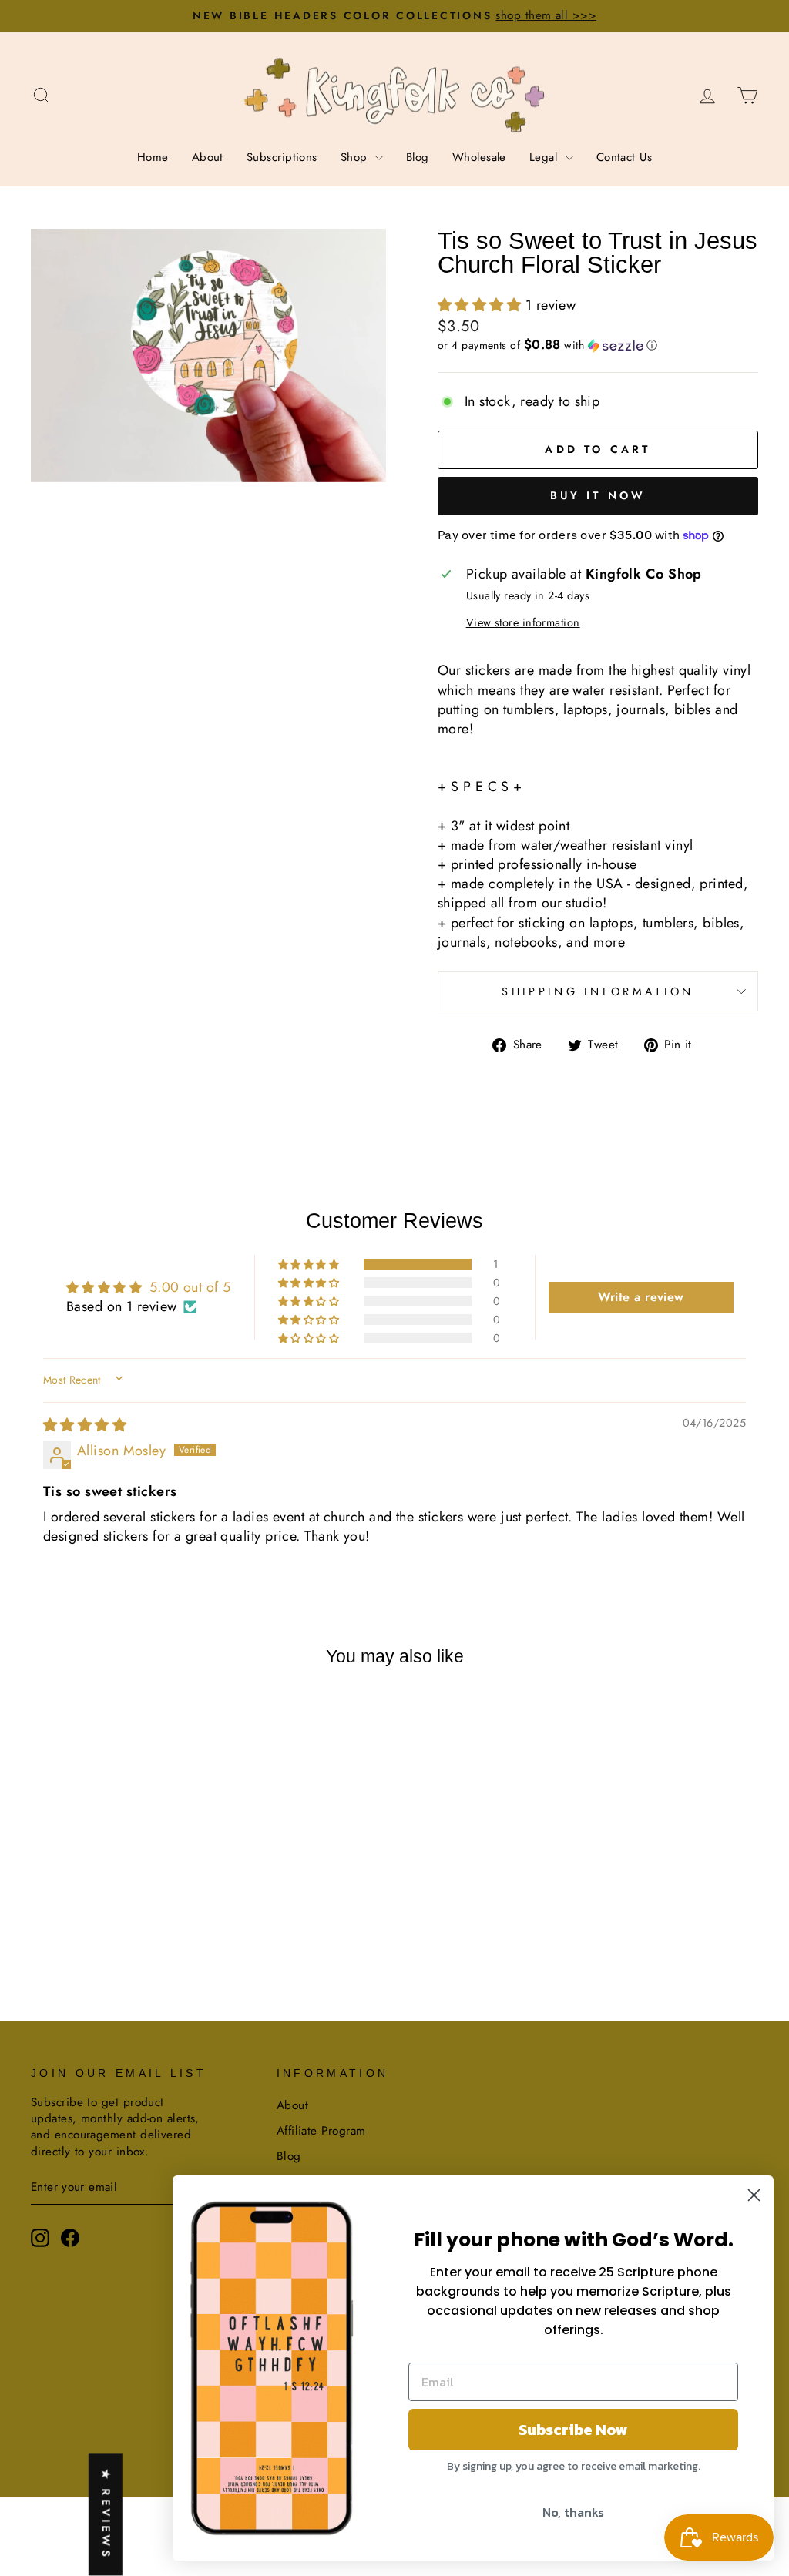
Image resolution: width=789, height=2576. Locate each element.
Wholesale (479, 157)
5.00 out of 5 (190, 1287)
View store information (523, 622)
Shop (356, 157)
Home (153, 157)
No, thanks (573, 2512)
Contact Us (624, 157)
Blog (418, 157)
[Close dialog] (754, 2195)
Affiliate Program (321, 2131)
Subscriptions (282, 157)
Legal (546, 157)
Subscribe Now (573, 2430)
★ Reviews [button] (106, 2515)
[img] (85, 1425)
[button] (482, 305)
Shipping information (598, 991)
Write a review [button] (641, 1297)
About (208, 157)
